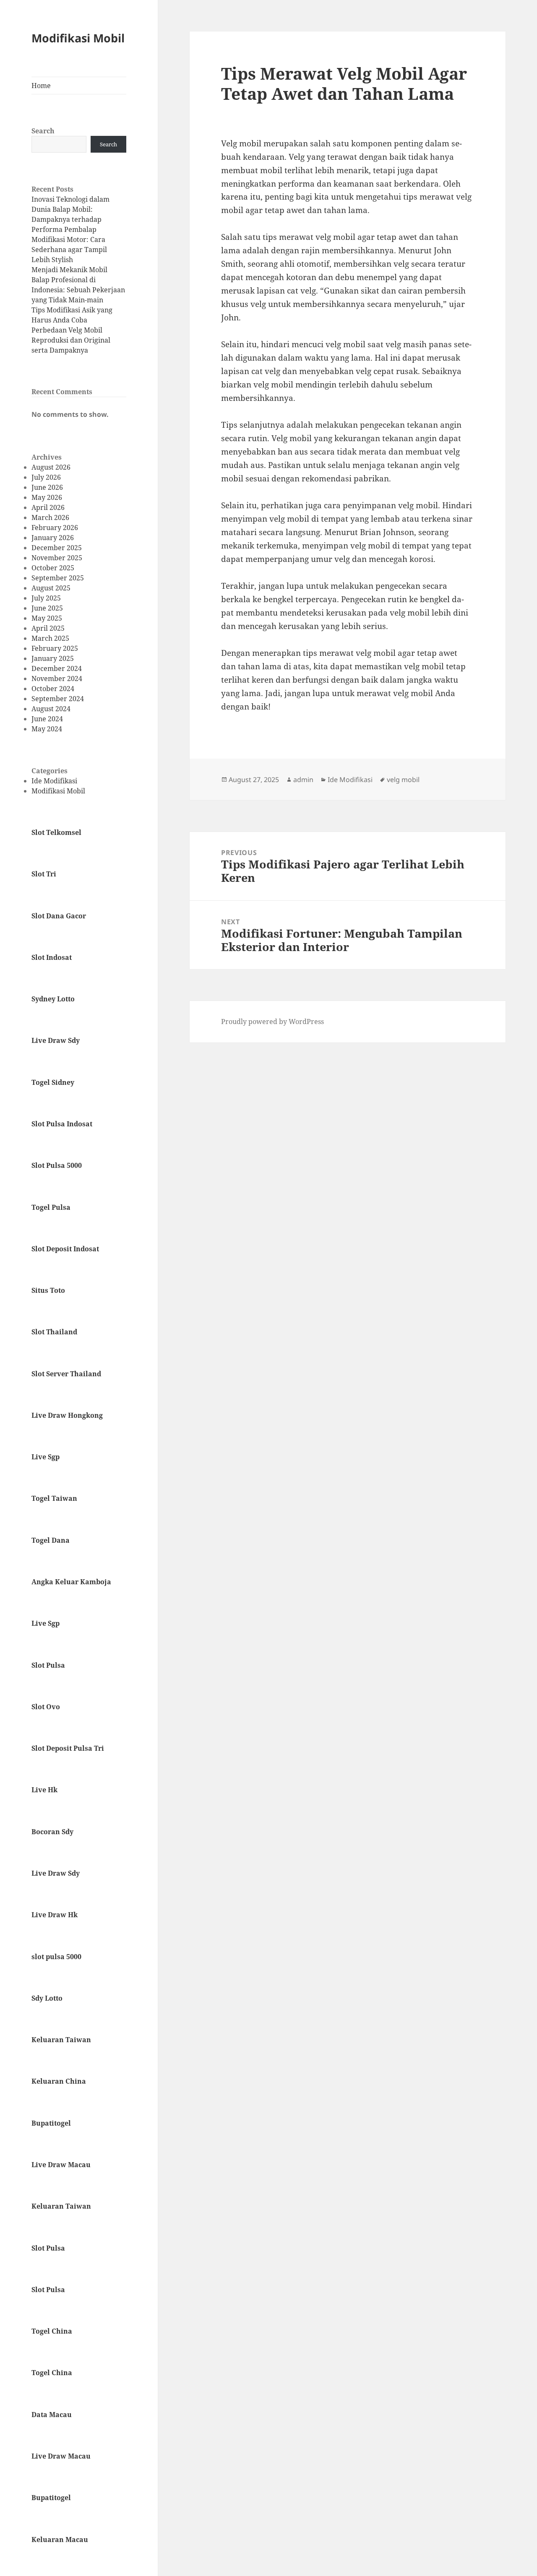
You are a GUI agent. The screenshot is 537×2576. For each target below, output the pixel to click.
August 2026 (51, 467)
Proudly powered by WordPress (272, 1022)
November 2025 (57, 558)
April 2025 (48, 628)
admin (303, 780)
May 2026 (47, 497)
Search (43, 131)
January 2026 (53, 538)
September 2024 (58, 699)
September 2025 (58, 578)
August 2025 (51, 588)
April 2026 (48, 507)
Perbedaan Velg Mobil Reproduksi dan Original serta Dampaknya (71, 340)
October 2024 (53, 689)
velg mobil (403, 780)
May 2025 (47, 618)
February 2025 (55, 648)
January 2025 (53, 658)
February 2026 (55, 528)
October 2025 (53, 568)
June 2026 (47, 487)
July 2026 (46, 477)
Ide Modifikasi (54, 781)
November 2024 (57, 678)
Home (41, 86)
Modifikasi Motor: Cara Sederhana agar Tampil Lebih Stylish (69, 250)
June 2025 (47, 608)
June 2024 (47, 719)
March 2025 (50, 638)
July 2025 (46, 598)
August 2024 (51, 709)
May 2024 (47, 729)
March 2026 (50, 517)
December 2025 (57, 548)
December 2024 (57, 668)
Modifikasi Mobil (78, 38)
